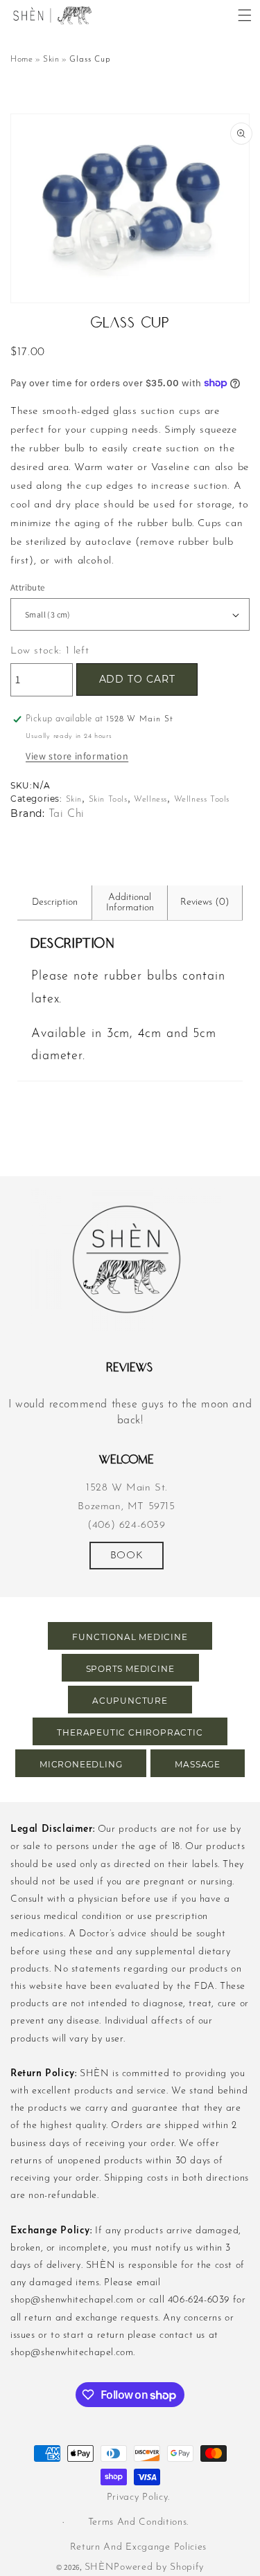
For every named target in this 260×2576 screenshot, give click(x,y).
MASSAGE (198, 1764)
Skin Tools (108, 800)
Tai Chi (67, 814)
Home (21, 60)
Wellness (150, 800)
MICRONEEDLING (81, 1764)
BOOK (127, 1556)
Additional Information (130, 903)
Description (55, 902)
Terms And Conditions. (139, 2522)
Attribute (28, 587)
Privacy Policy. (139, 2497)
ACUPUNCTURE (130, 1701)
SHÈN (99, 2567)
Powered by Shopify (159, 2567)
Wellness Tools (202, 800)
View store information (77, 756)
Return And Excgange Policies (139, 2547)
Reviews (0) (205, 902)
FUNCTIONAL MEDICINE (130, 1637)
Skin (51, 60)
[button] (245, 15)
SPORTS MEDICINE (130, 1669)
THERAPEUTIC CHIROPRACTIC (130, 1732)
